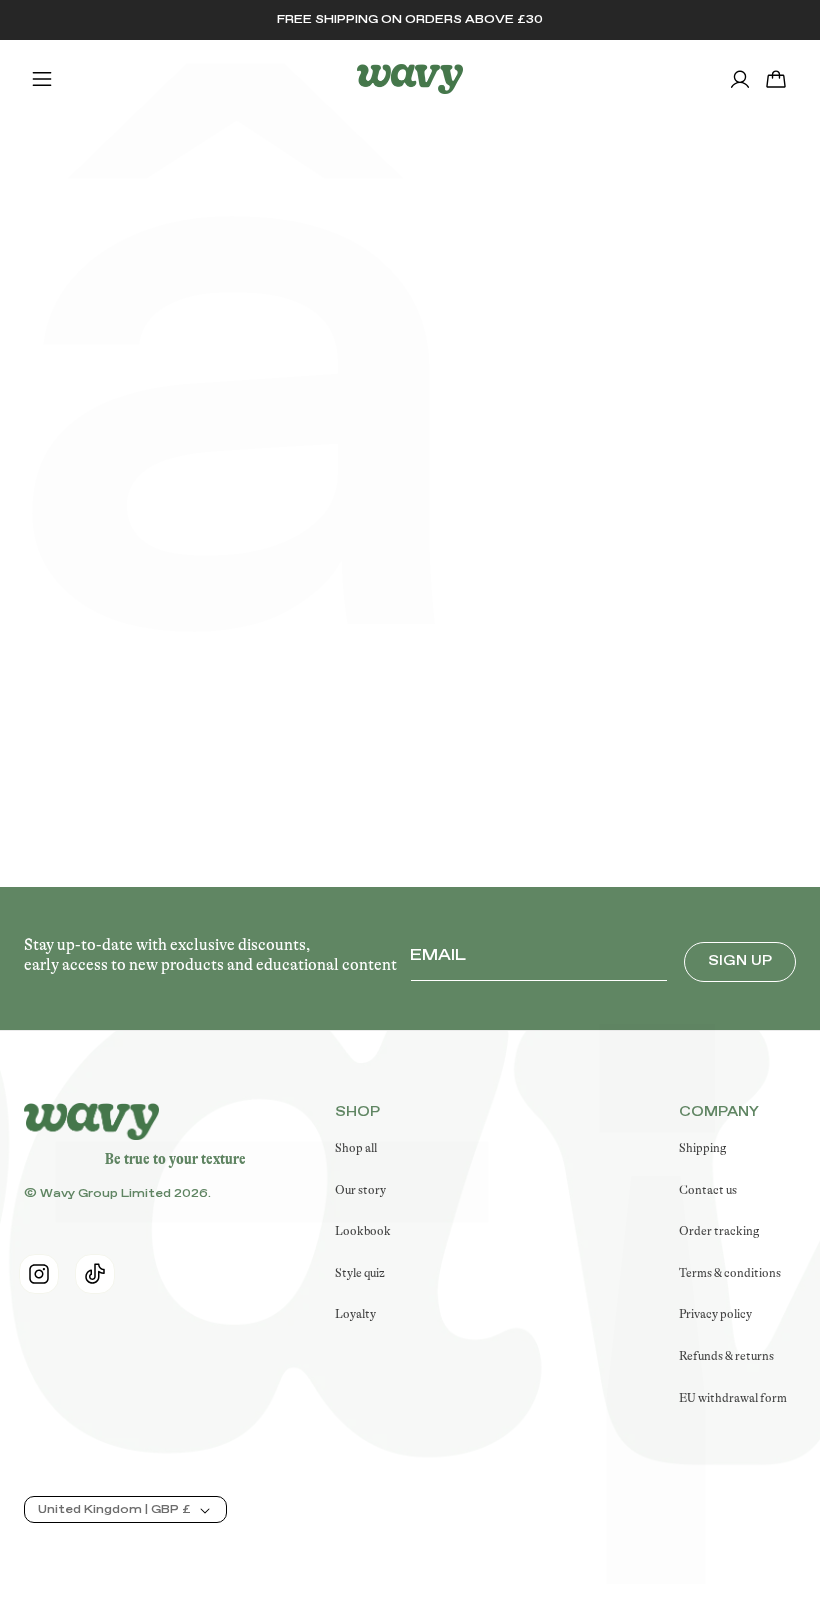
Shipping (702, 1148)
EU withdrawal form (733, 1398)
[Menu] (42, 79)
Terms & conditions (730, 1273)
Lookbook (363, 1231)
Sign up (740, 961)
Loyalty (355, 1314)
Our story (360, 1190)
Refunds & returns (726, 1356)
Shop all (356, 1148)
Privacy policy (715, 1314)
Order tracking (719, 1231)
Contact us (708, 1190)
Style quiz (360, 1273)
